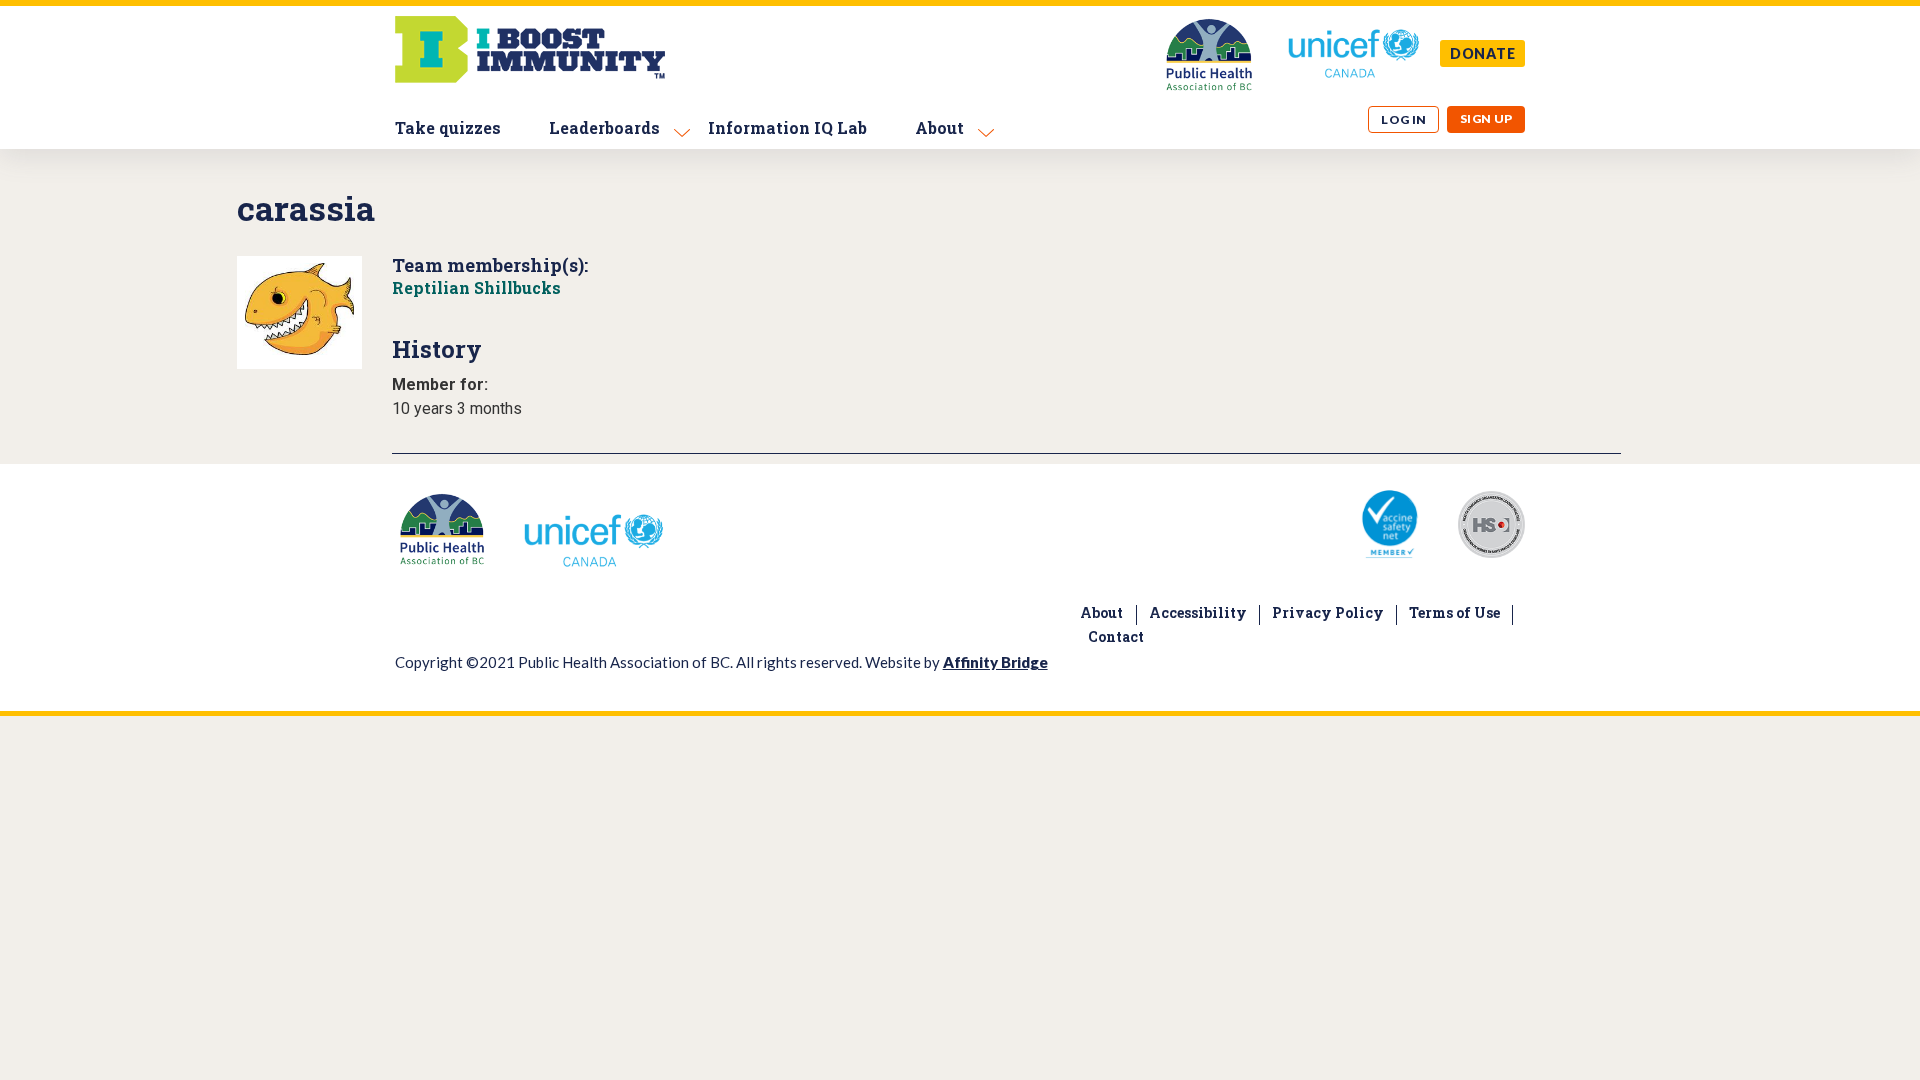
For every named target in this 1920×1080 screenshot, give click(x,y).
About (939, 127)
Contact (1116, 636)
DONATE (1483, 53)
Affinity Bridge (995, 662)
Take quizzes (448, 127)
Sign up (1486, 118)
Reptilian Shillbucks (476, 287)
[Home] (530, 77)
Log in (1404, 119)
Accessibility (1198, 612)
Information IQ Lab (787, 127)
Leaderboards (604, 127)
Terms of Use (1454, 612)
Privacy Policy (1328, 612)
